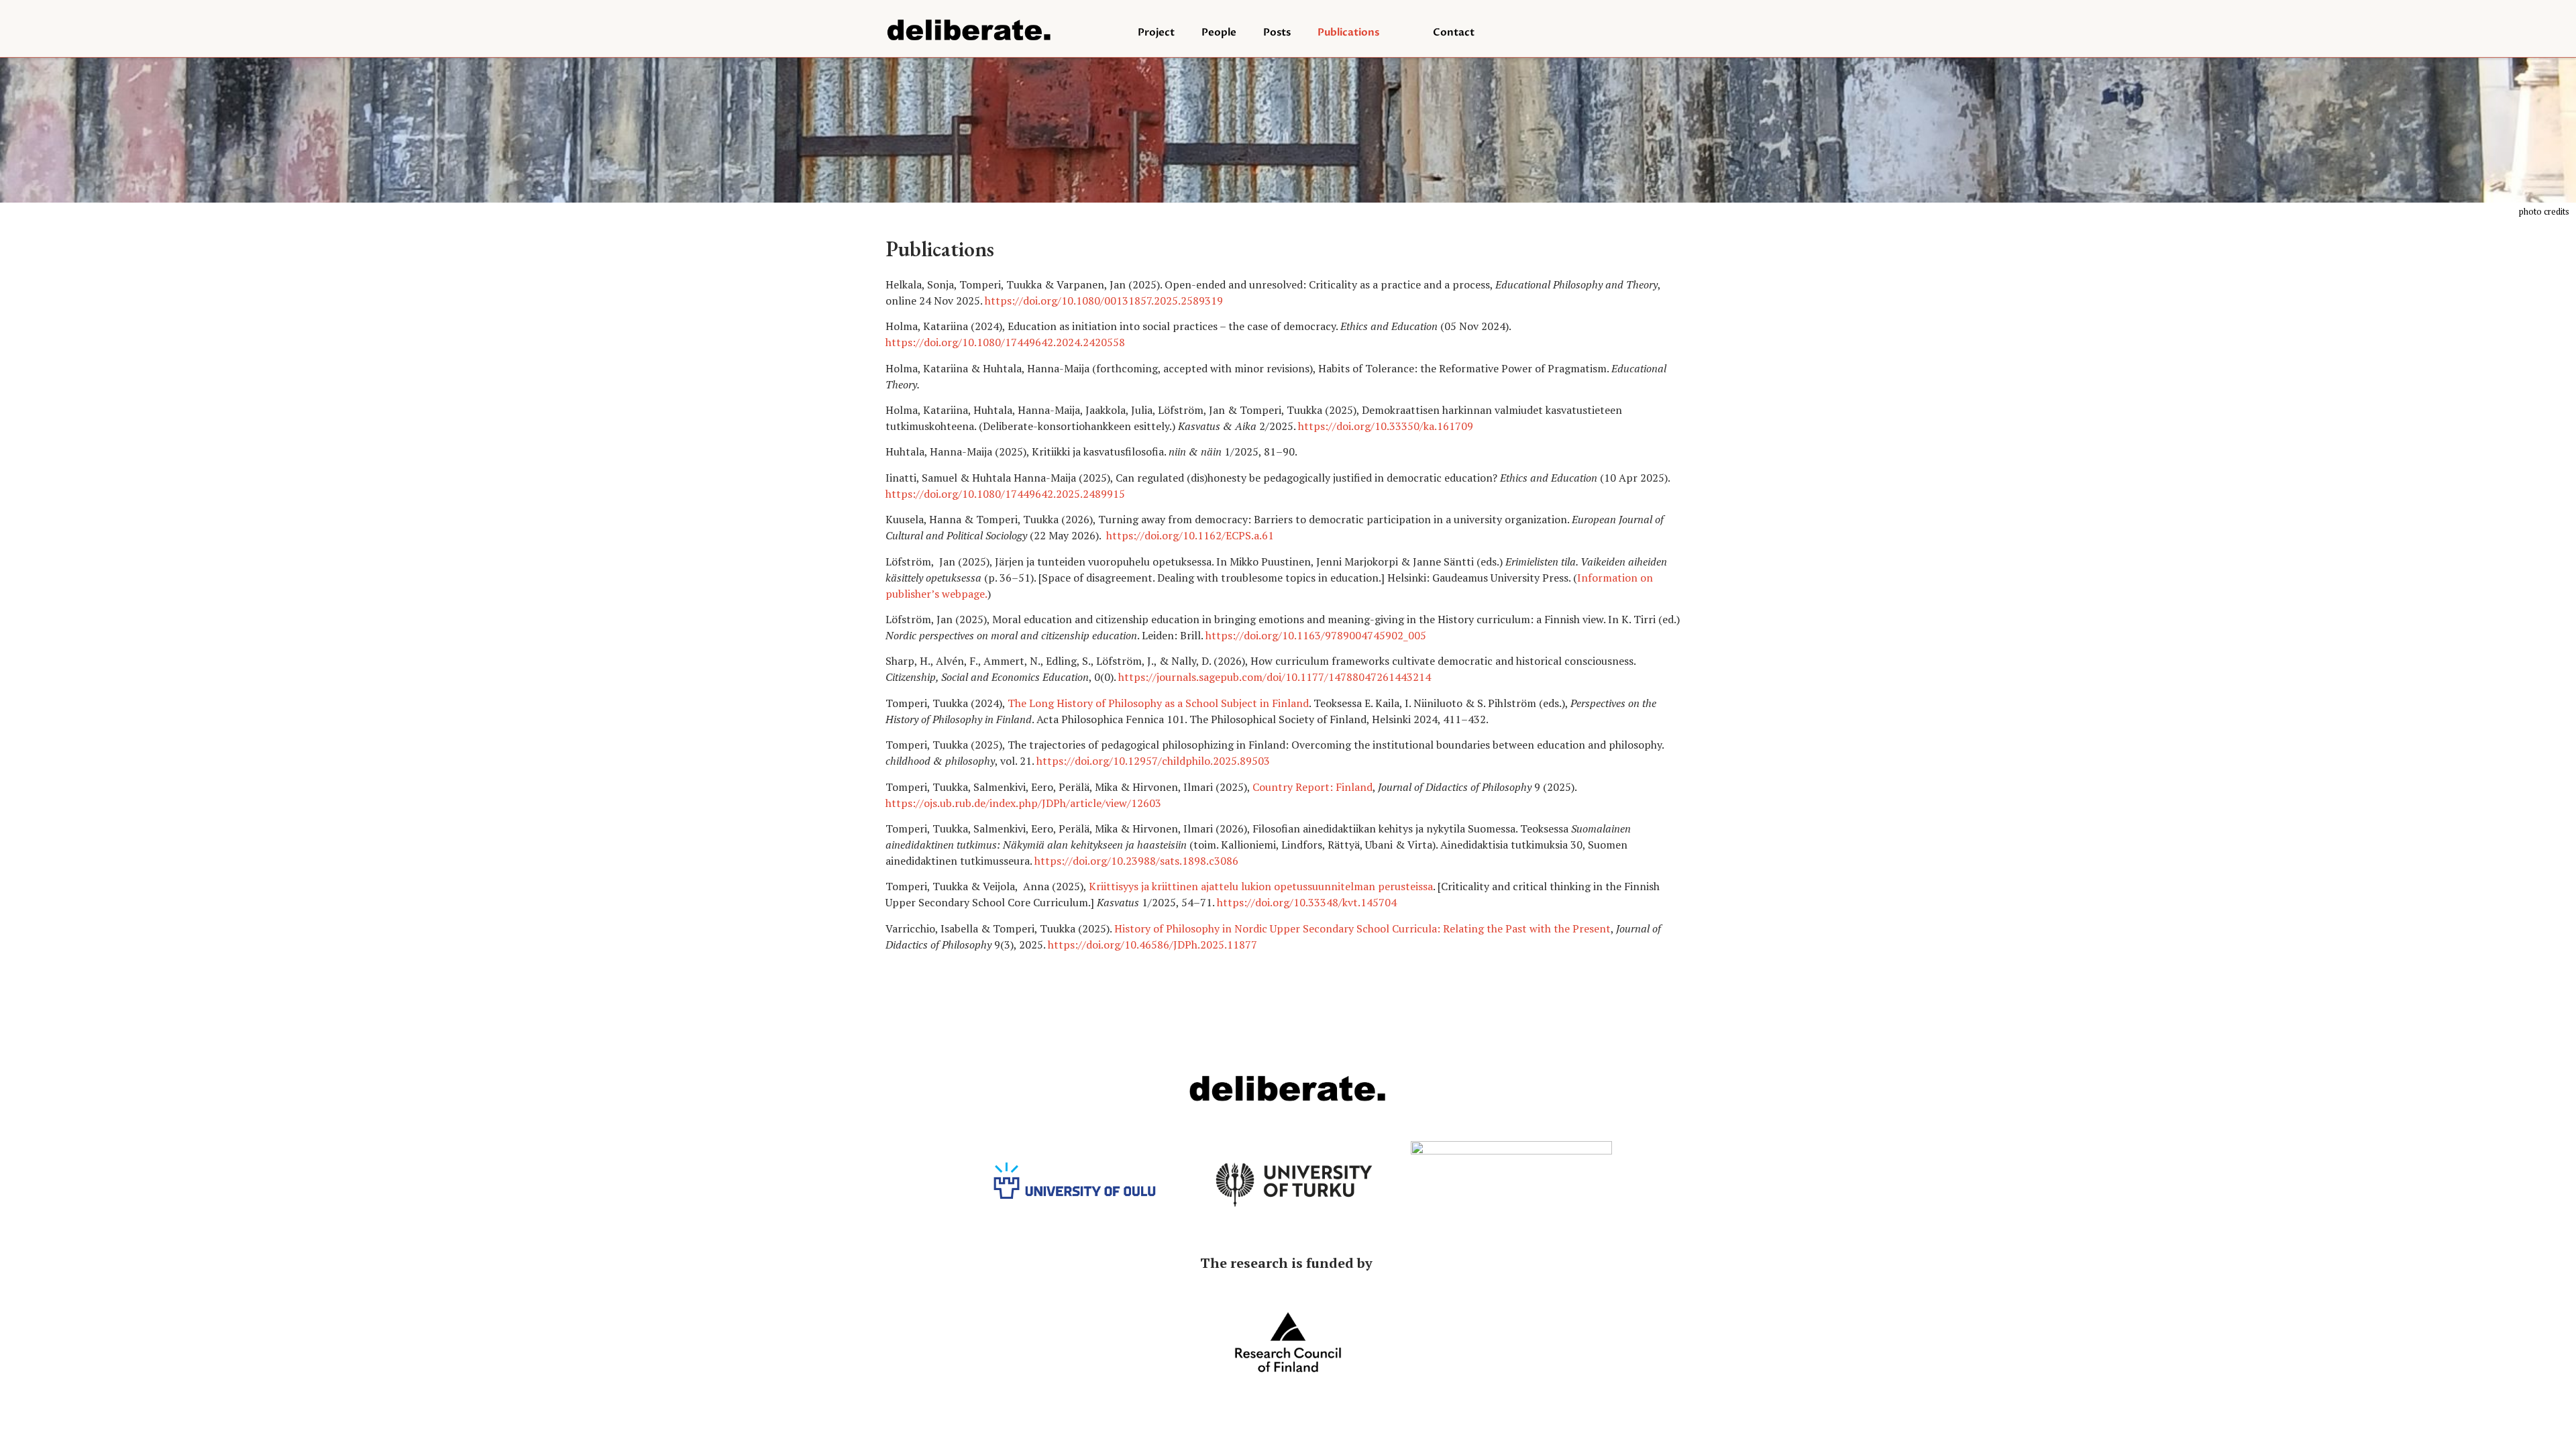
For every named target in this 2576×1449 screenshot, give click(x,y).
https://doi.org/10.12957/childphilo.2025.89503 (1153, 761)
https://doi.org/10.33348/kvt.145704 (1307, 902)
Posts (1277, 32)
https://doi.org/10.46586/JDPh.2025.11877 (1152, 945)
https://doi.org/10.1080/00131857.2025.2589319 (1104, 301)
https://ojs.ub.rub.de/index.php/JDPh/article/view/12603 (1023, 803)
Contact (1454, 32)
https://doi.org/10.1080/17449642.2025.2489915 (1005, 494)
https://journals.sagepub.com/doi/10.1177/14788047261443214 (1275, 677)
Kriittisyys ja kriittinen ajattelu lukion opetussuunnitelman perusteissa (1261, 886)
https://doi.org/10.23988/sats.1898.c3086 (1136, 861)
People (1219, 32)
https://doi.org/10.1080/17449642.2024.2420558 (1005, 342)
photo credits (2544, 211)
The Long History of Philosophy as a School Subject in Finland (1158, 703)
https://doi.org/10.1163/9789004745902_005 (1316, 635)
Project (1156, 32)
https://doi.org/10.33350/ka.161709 (1386, 426)
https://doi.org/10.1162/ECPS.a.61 (1190, 535)
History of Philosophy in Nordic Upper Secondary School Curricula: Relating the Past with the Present (1362, 928)
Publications (1348, 32)
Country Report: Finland (1312, 787)
